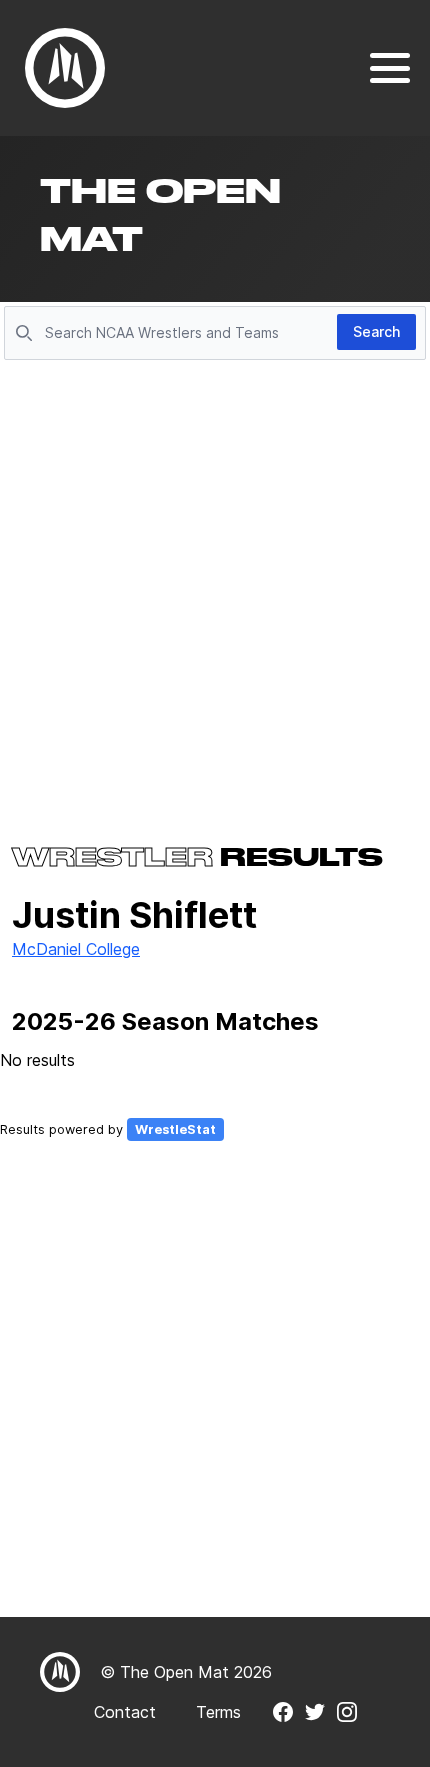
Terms (218, 1712)
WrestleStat (175, 1129)
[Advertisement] (215, 591)
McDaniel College (76, 949)
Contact (125, 1712)
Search (376, 331)
